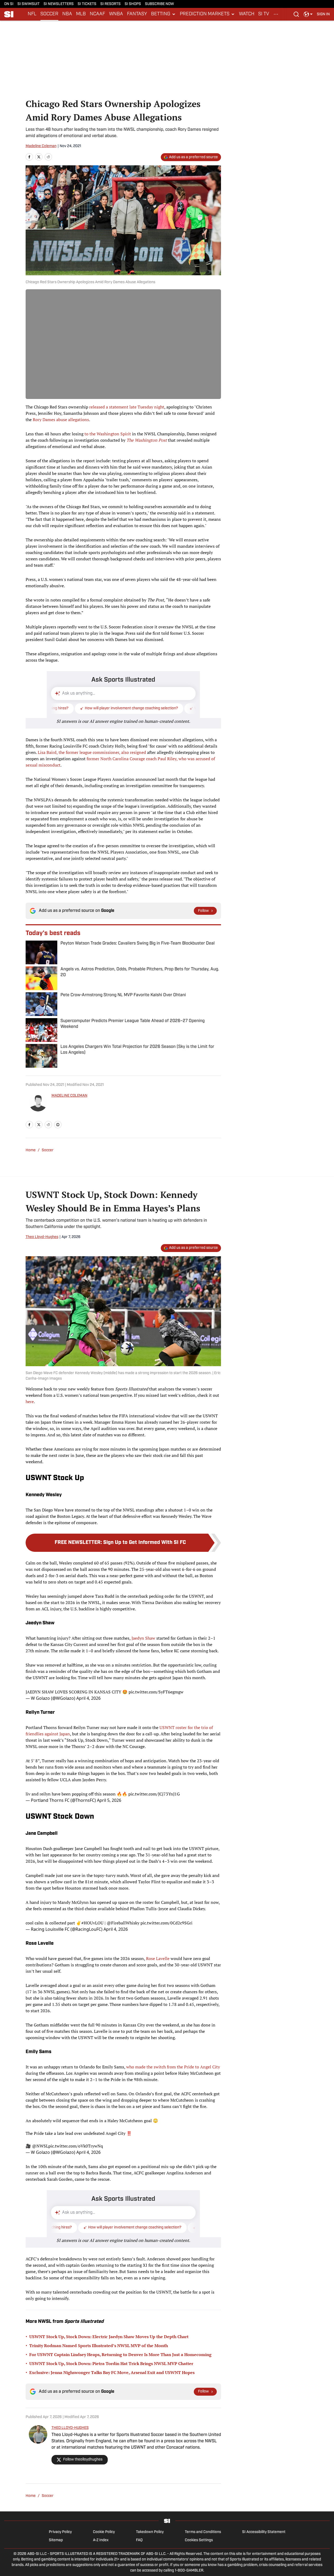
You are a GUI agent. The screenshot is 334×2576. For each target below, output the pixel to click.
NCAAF (97, 14)
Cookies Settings (199, 2540)
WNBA (116, 14)
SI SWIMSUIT (29, 4)
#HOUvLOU (92, 1923)
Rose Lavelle (158, 1958)
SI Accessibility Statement (264, 2532)
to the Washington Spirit (108, 434)
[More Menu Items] (276, 14)
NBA (67, 14)
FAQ (139, 2540)
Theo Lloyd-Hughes (42, 1237)
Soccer (48, 1150)
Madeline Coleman (41, 146)
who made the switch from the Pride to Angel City (173, 2067)
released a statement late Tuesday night (126, 407)
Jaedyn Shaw (143, 1638)
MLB (81, 14)
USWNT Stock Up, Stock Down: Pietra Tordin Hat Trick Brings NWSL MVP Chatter (111, 2363)
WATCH (247, 14)
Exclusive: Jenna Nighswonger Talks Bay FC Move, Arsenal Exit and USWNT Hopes (112, 2372)
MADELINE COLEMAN (69, 1096)
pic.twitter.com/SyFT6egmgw (156, 1692)
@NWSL (40, 2146)
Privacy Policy (60, 2532)
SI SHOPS (133, 4)
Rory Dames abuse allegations (61, 420)
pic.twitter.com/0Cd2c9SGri (166, 1923)
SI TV (264, 14)
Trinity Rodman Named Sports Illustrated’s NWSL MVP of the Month (99, 2346)
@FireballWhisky (123, 1923)
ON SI (9, 4)
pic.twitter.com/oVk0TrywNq (76, 2146)
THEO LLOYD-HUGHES (70, 2428)
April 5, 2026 (109, 1800)
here (30, 1402)
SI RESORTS (110, 4)
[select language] (308, 14)
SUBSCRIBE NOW (159, 4)
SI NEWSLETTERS (59, 4)
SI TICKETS (87, 4)
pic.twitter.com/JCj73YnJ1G (154, 1794)
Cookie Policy (104, 2532)
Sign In (323, 14)
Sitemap (56, 2540)
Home (31, 1150)
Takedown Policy (150, 2532)
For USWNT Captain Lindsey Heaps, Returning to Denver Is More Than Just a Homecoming (120, 2354)
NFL (32, 14)
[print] (58, 1125)
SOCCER (49, 14)
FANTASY (137, 14)
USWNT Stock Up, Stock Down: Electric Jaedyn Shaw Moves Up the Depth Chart (109, 2337)
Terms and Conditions (203, 2532)
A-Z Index (101, 2540)
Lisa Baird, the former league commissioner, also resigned (92, 752)
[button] (163, 14)
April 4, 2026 (88, 1698)
